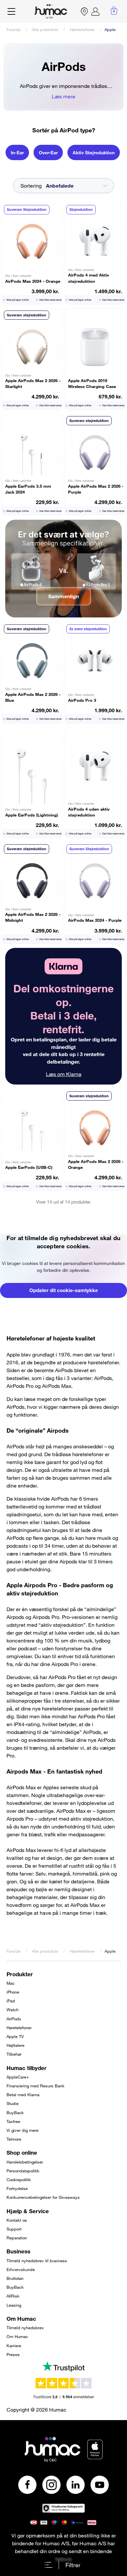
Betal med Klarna (23, 2095)
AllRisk (13, 2296)
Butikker (84, 11)
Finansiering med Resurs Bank (35, 2086)
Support (14, 2229)
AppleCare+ (18, 2077)
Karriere (14, 2346)
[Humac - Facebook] (27, 2485)
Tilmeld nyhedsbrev (25, 2328)
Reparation (17, 2238)
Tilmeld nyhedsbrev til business (37, 2261)
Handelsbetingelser (25, 2162)
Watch (13, 2010)
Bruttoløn (15, 2278)
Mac (11, 1983)
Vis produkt (32, 254)
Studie (13, 2103)
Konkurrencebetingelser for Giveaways (43, 2197)
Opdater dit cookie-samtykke (64, 1290)
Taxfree (13, 2121)
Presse (13, 2354)
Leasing (14, 2305)
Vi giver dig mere (22, 2130)
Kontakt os (17, 2220)
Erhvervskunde (21, 2269)
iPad (11, 2001)
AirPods (14, 2019)
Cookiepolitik (19, 2180)
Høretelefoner (82, 29)
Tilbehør (14, 2054)
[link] (64, 1016)
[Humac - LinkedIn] (76, 2485)
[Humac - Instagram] (51, 2485)
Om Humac (17, 2336)
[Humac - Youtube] (100, 2485)
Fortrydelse (17, 2188)
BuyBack (15, 2113)
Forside (14, 29)
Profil (95, 11)
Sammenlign (63, 596)
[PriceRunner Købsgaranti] (63, 2508)
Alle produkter (45, 29)
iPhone (13, 1992)
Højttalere (15, 2045)
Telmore (14, 2139)
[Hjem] (51, 11)
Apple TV (15, 2036)
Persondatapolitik (23, 2171)
